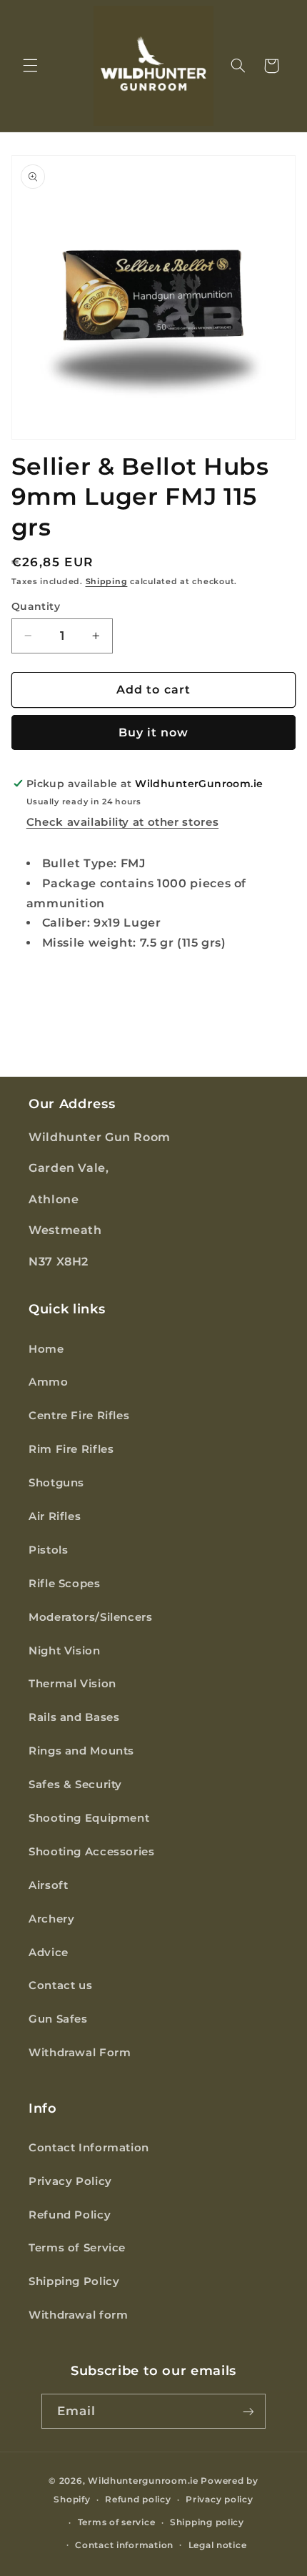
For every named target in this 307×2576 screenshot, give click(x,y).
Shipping (107, 582)
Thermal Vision (72, 1684)
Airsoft (48, 1885)
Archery (51, 1919)
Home (46, 1349)
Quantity (36, 606)
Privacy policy (219, 2499)
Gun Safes (58, 2019)
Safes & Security (75, 1785)
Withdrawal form (78, 2315)
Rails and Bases (74, 1717)
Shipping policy (207, 2522)
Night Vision (65, 1651)
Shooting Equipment (89, 1818)
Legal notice (218, 2545)
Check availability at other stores (122, 822)
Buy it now (154, 732)
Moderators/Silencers (91, 1617)
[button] (30, 66)
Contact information (124, 2545)
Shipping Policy (74, 2281)
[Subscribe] (248, 2411)
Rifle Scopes (65, 1584)
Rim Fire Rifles (71, 1449)
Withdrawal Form (80, 2053)
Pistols (48, 1550)
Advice (49, 1953)
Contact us (60, 1985)
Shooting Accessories (92, 1852)
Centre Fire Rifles (79, 1416)
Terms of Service (77, 2248)
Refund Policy (70, 2215)
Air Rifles (55, 1516)
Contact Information (89, 2148)
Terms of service (117, 2522)
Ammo (49, 1382)
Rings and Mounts (81, 1751)
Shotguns (56, 1483)
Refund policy (138, 2499)
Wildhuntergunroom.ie (143, 2481)
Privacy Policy (70, 2181)
